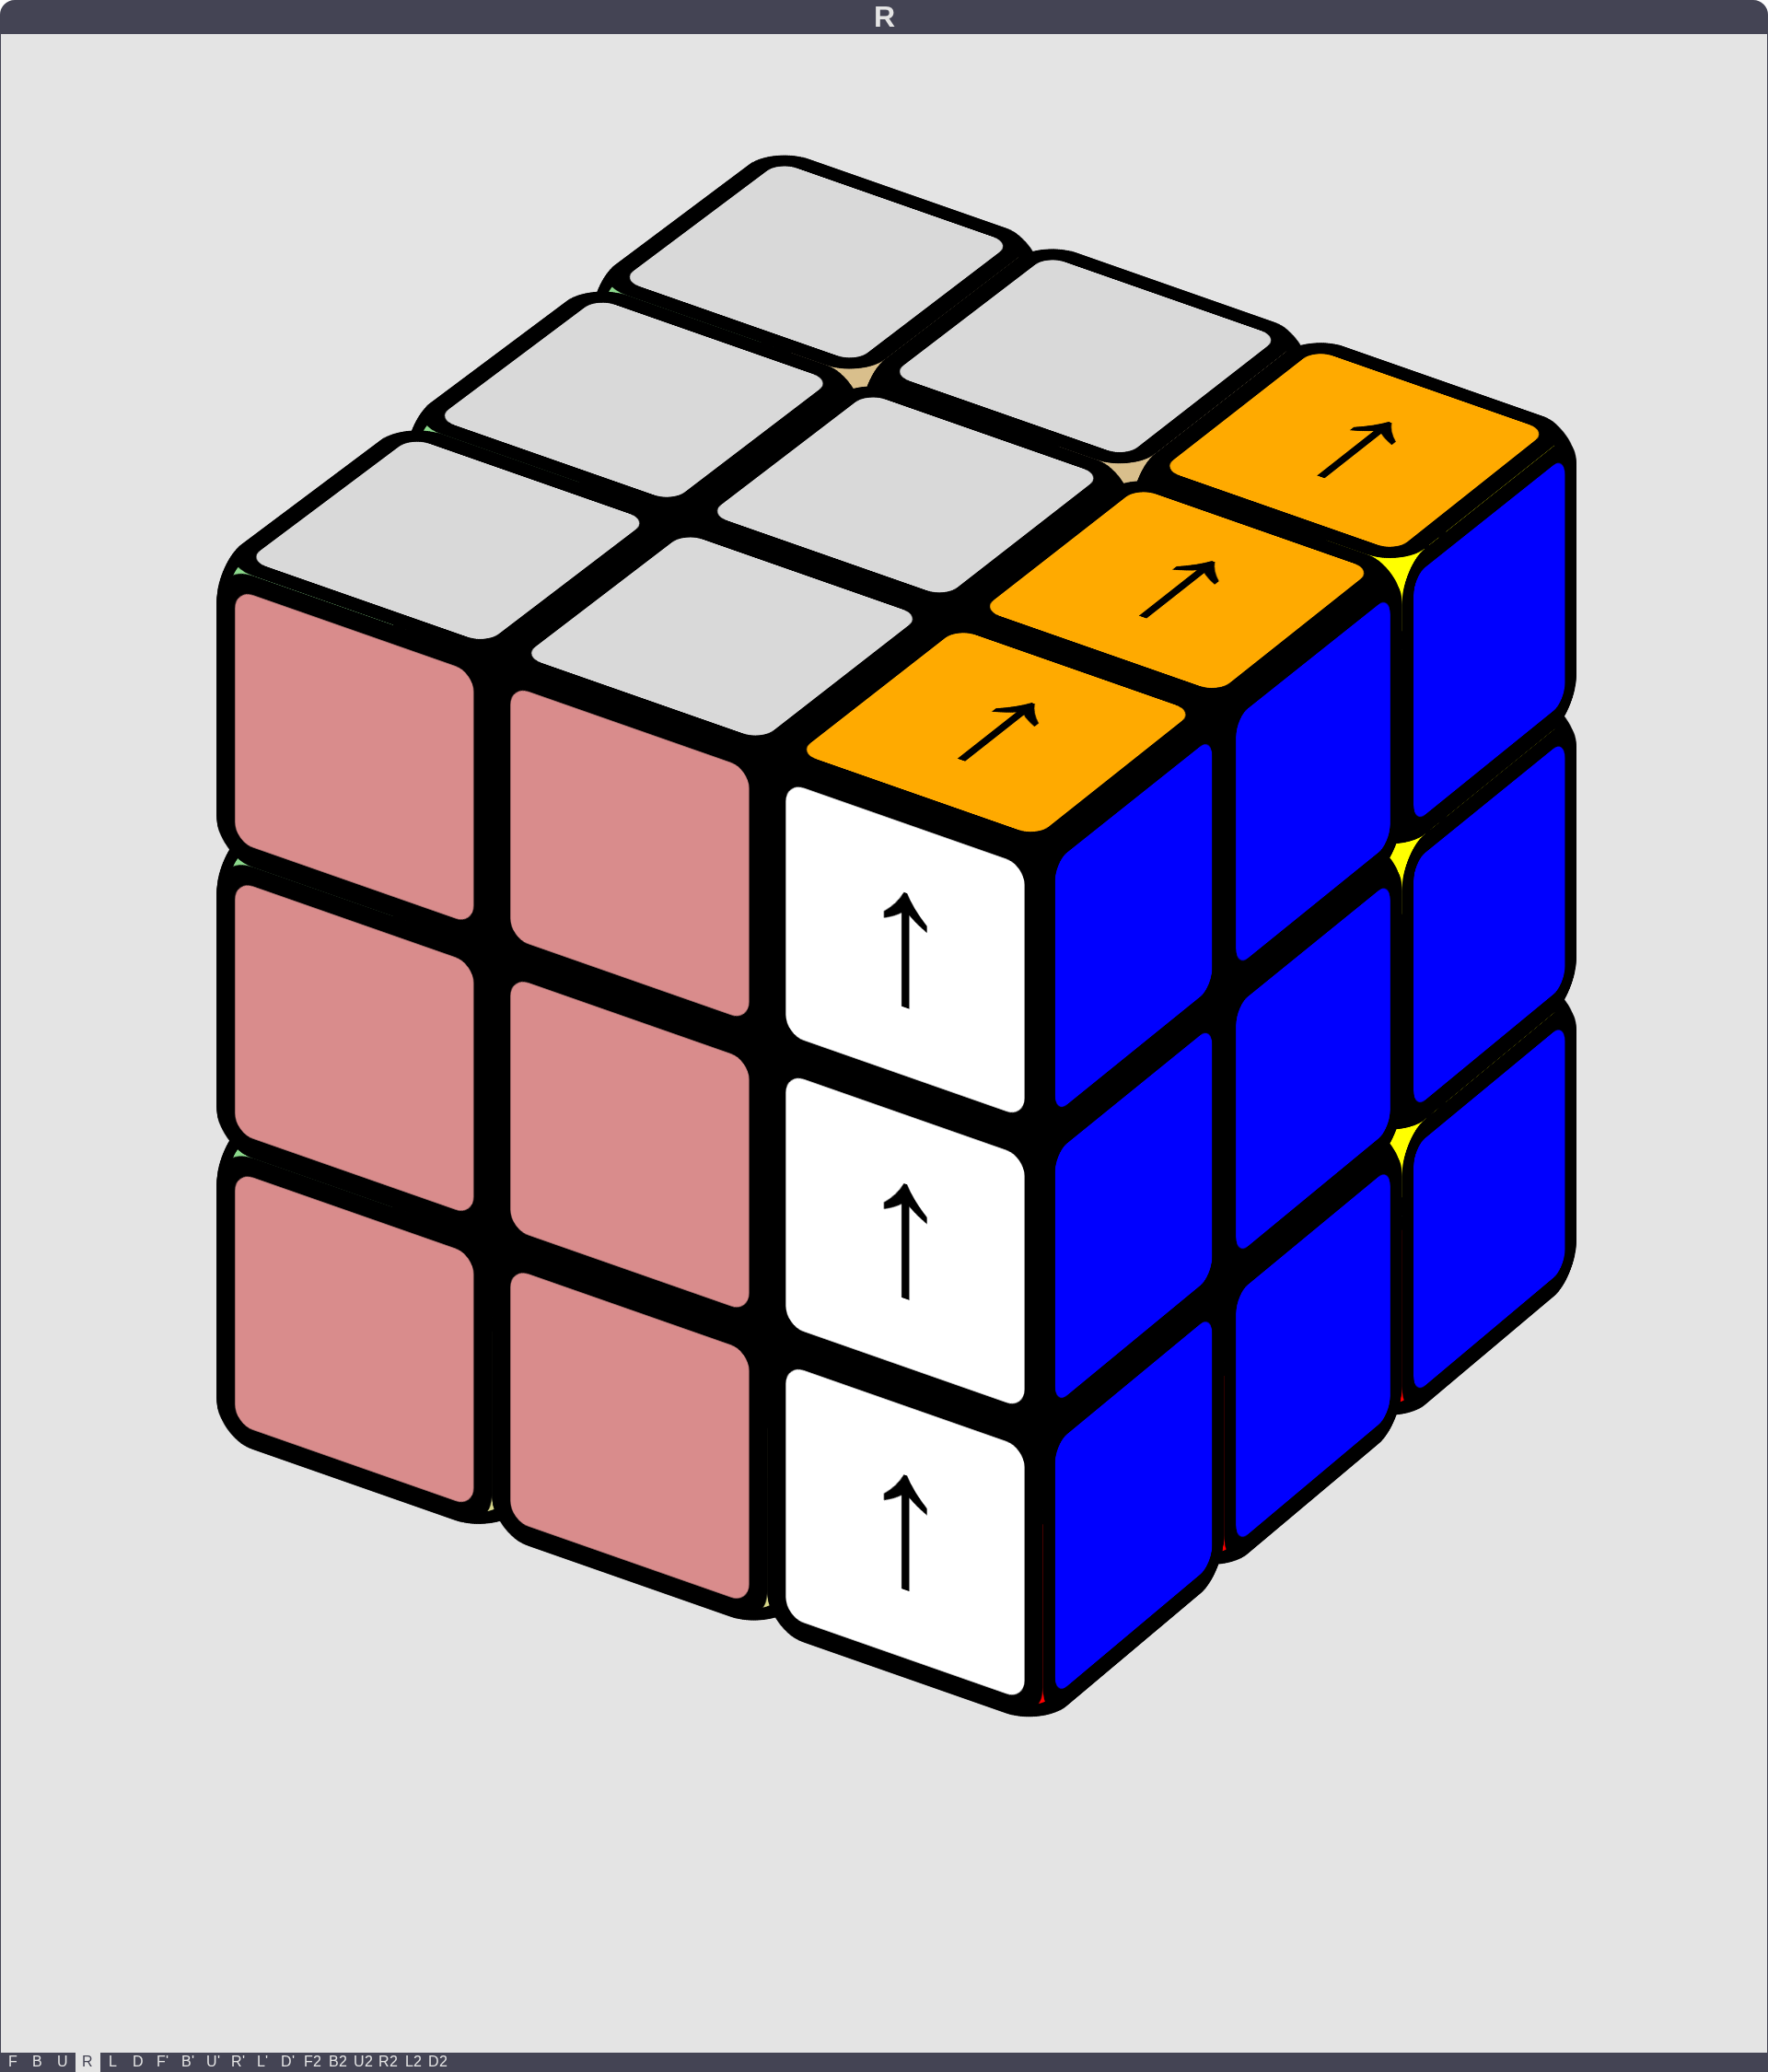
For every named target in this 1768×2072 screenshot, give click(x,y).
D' (288, 2061)
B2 (338, 2061)
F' (163, 2061)
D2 (438, 2061)
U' (213, 2061)
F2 (313, 2061)
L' (262, 2061)
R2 (388, 2061)
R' (238, 2061)
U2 (363, 2061)
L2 (413, 2061)
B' (188, 2061)
